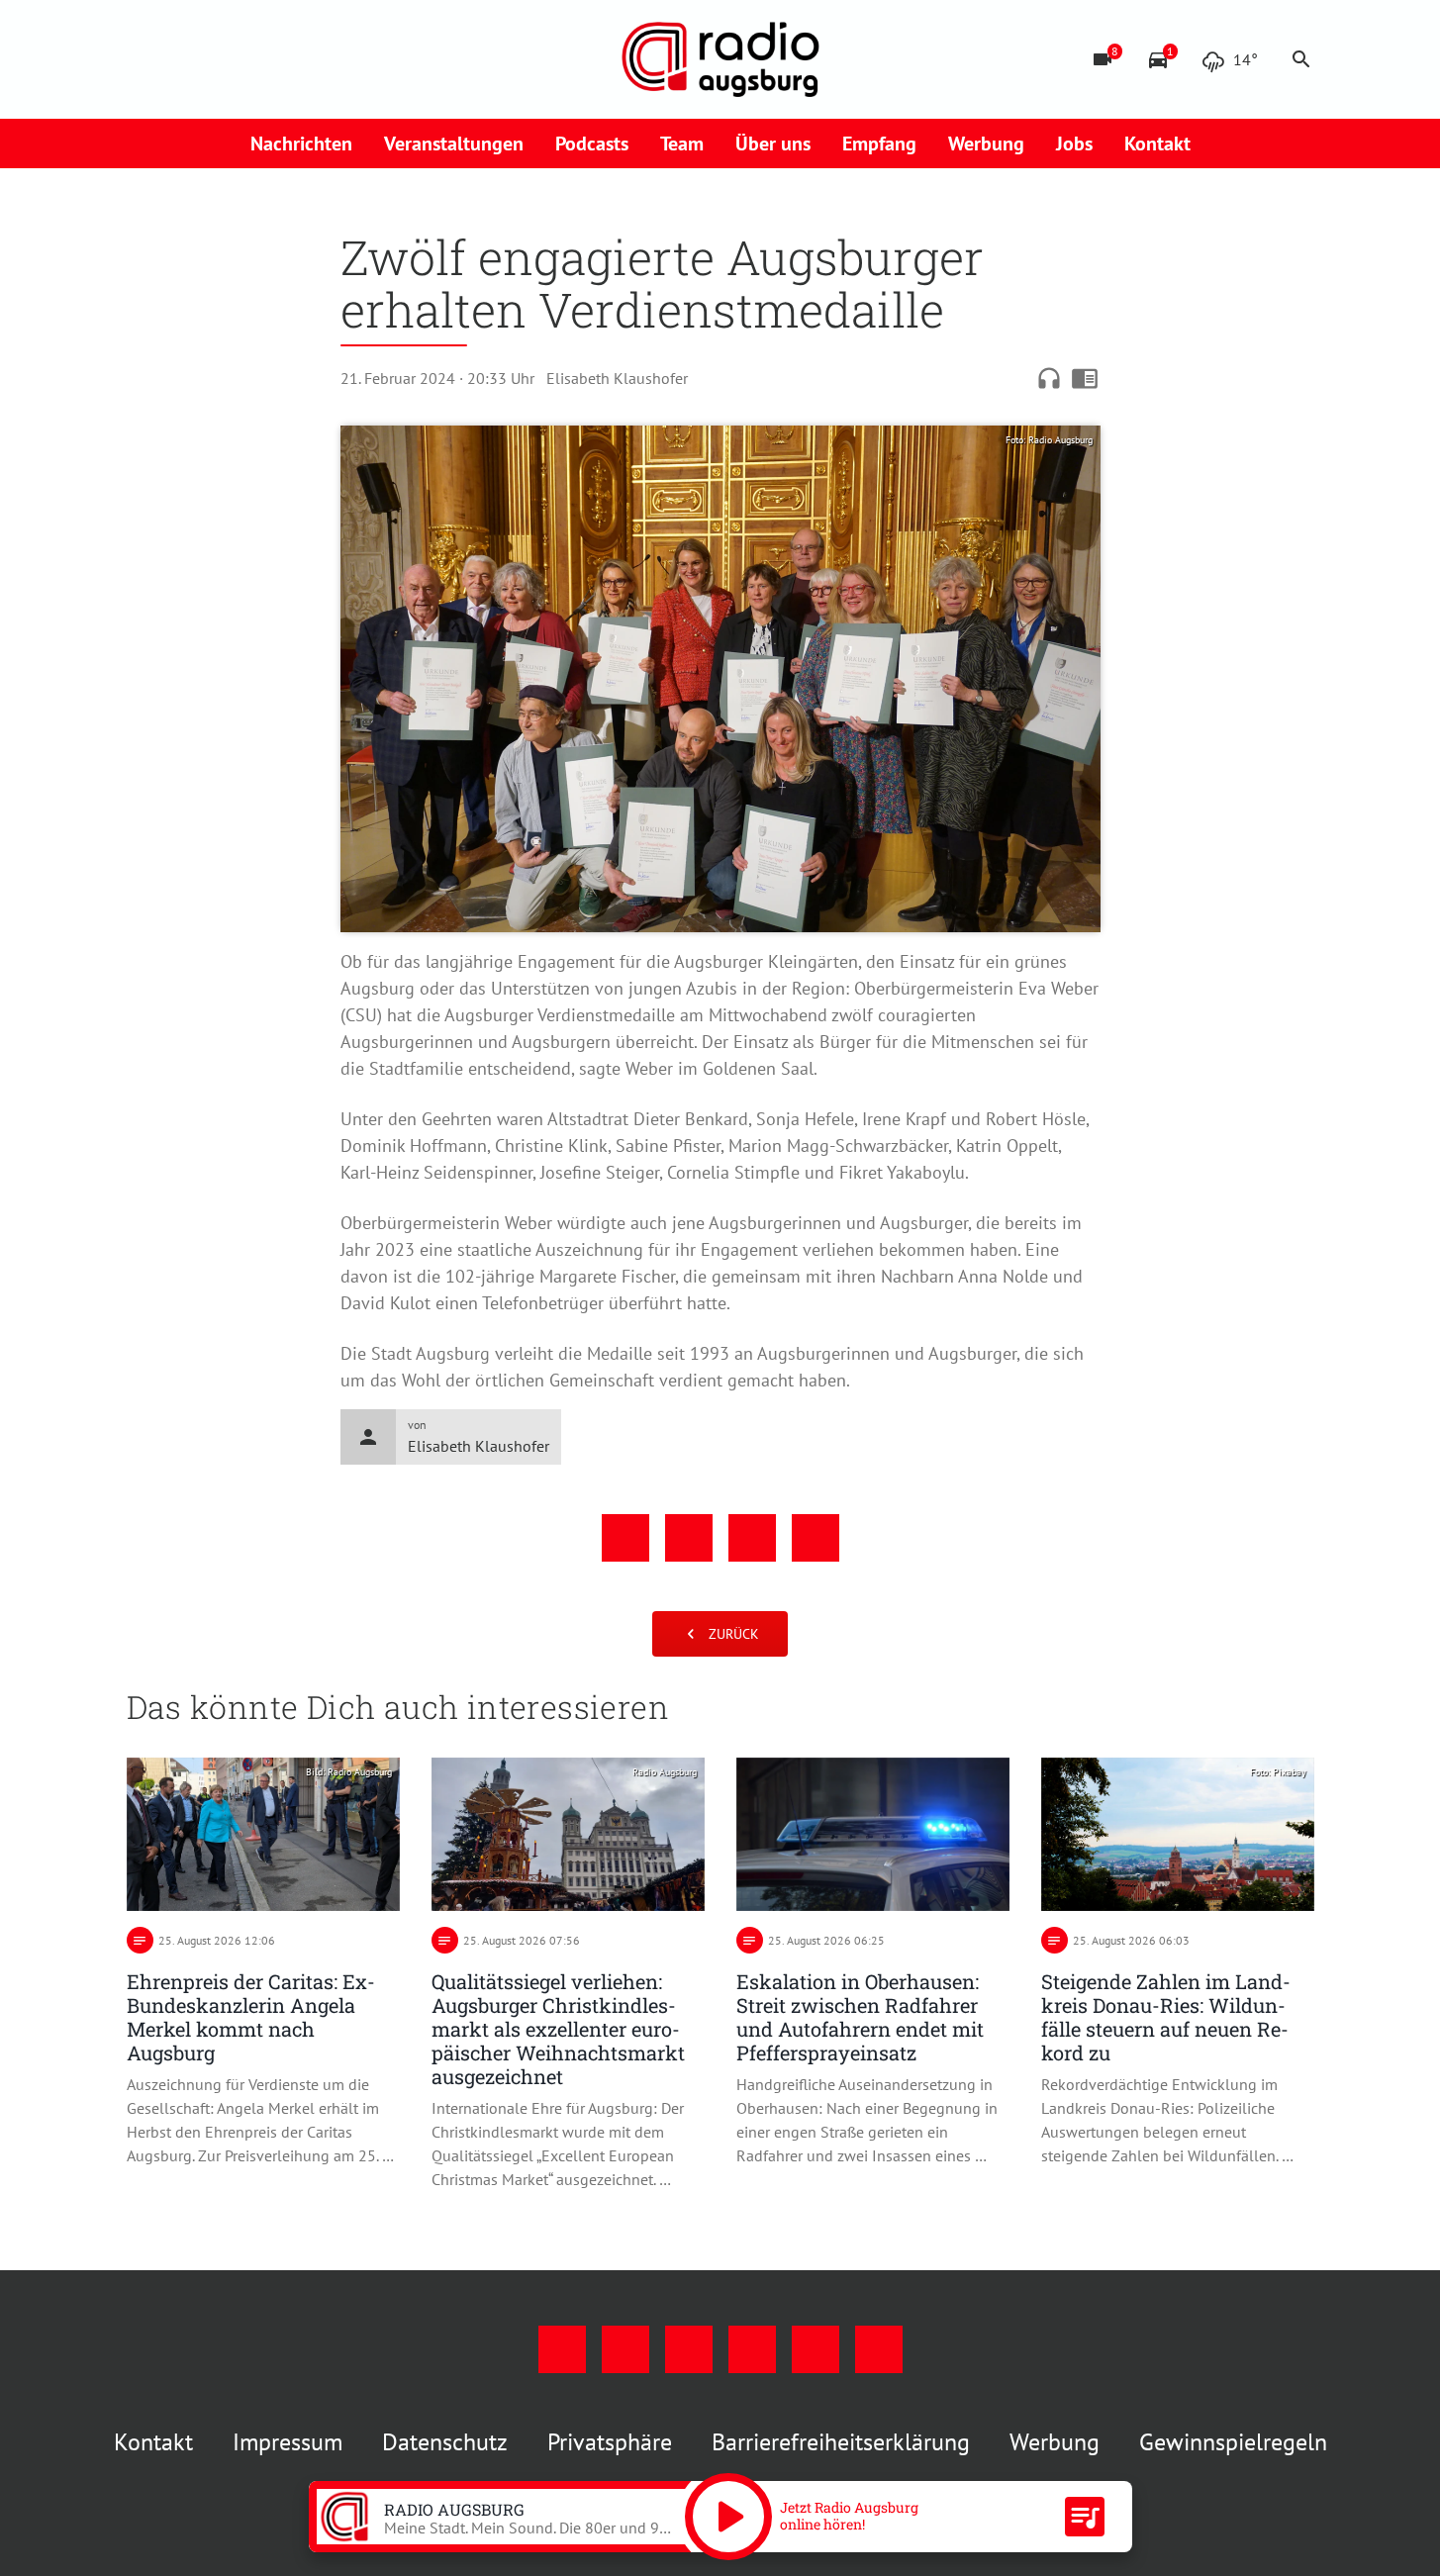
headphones (1049, 378)
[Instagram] (186, 59)
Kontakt (1157, 143)
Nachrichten (301, 143)
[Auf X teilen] (689, 1538)
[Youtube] (226, 59)
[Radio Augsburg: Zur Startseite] (720, 59)
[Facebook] (146, 59)
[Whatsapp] (344, 59)
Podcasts (592, 143)
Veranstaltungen (454, 143)
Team (682, 143)
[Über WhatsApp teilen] (752, 1538)
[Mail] (265, 59)
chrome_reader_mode (1085, 378)
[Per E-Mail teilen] (816, 1538)
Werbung (986, 143)
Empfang (879, 143)
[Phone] (305, 59)
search (1301, 59)
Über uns (773, 143)
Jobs (1074, 143)
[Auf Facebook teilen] (625, 1538)
